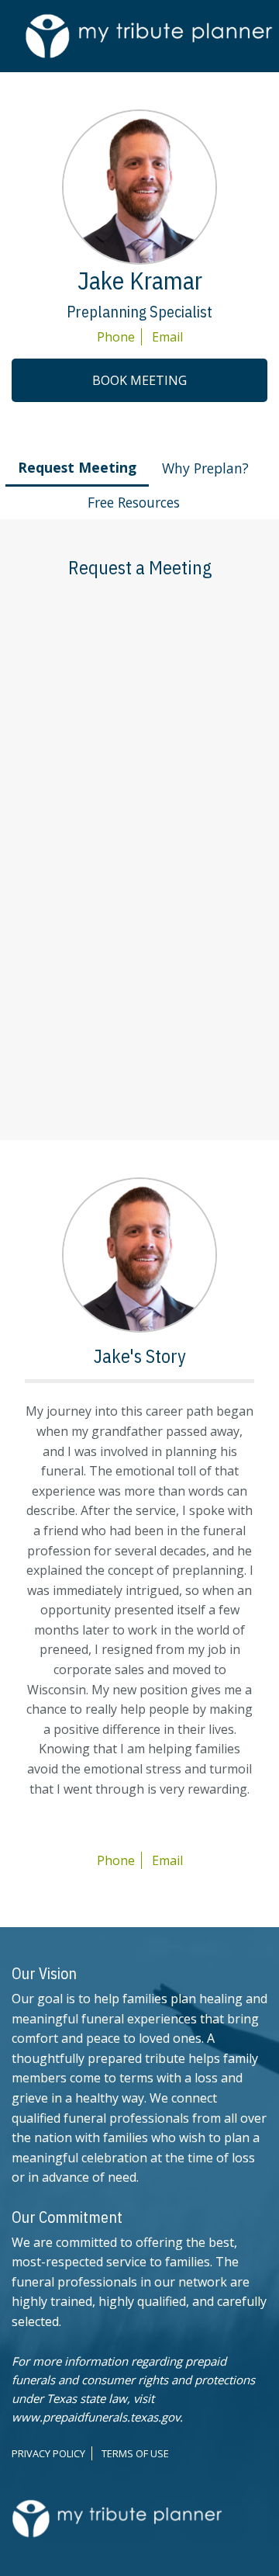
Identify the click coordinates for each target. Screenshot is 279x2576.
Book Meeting (139, 380)
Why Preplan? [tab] (205, 468)
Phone (116, 337)
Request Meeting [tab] (77, 467)
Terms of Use (135, 2453)
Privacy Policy (48, 2453)
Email (167, 337)
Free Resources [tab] (134, 502)
